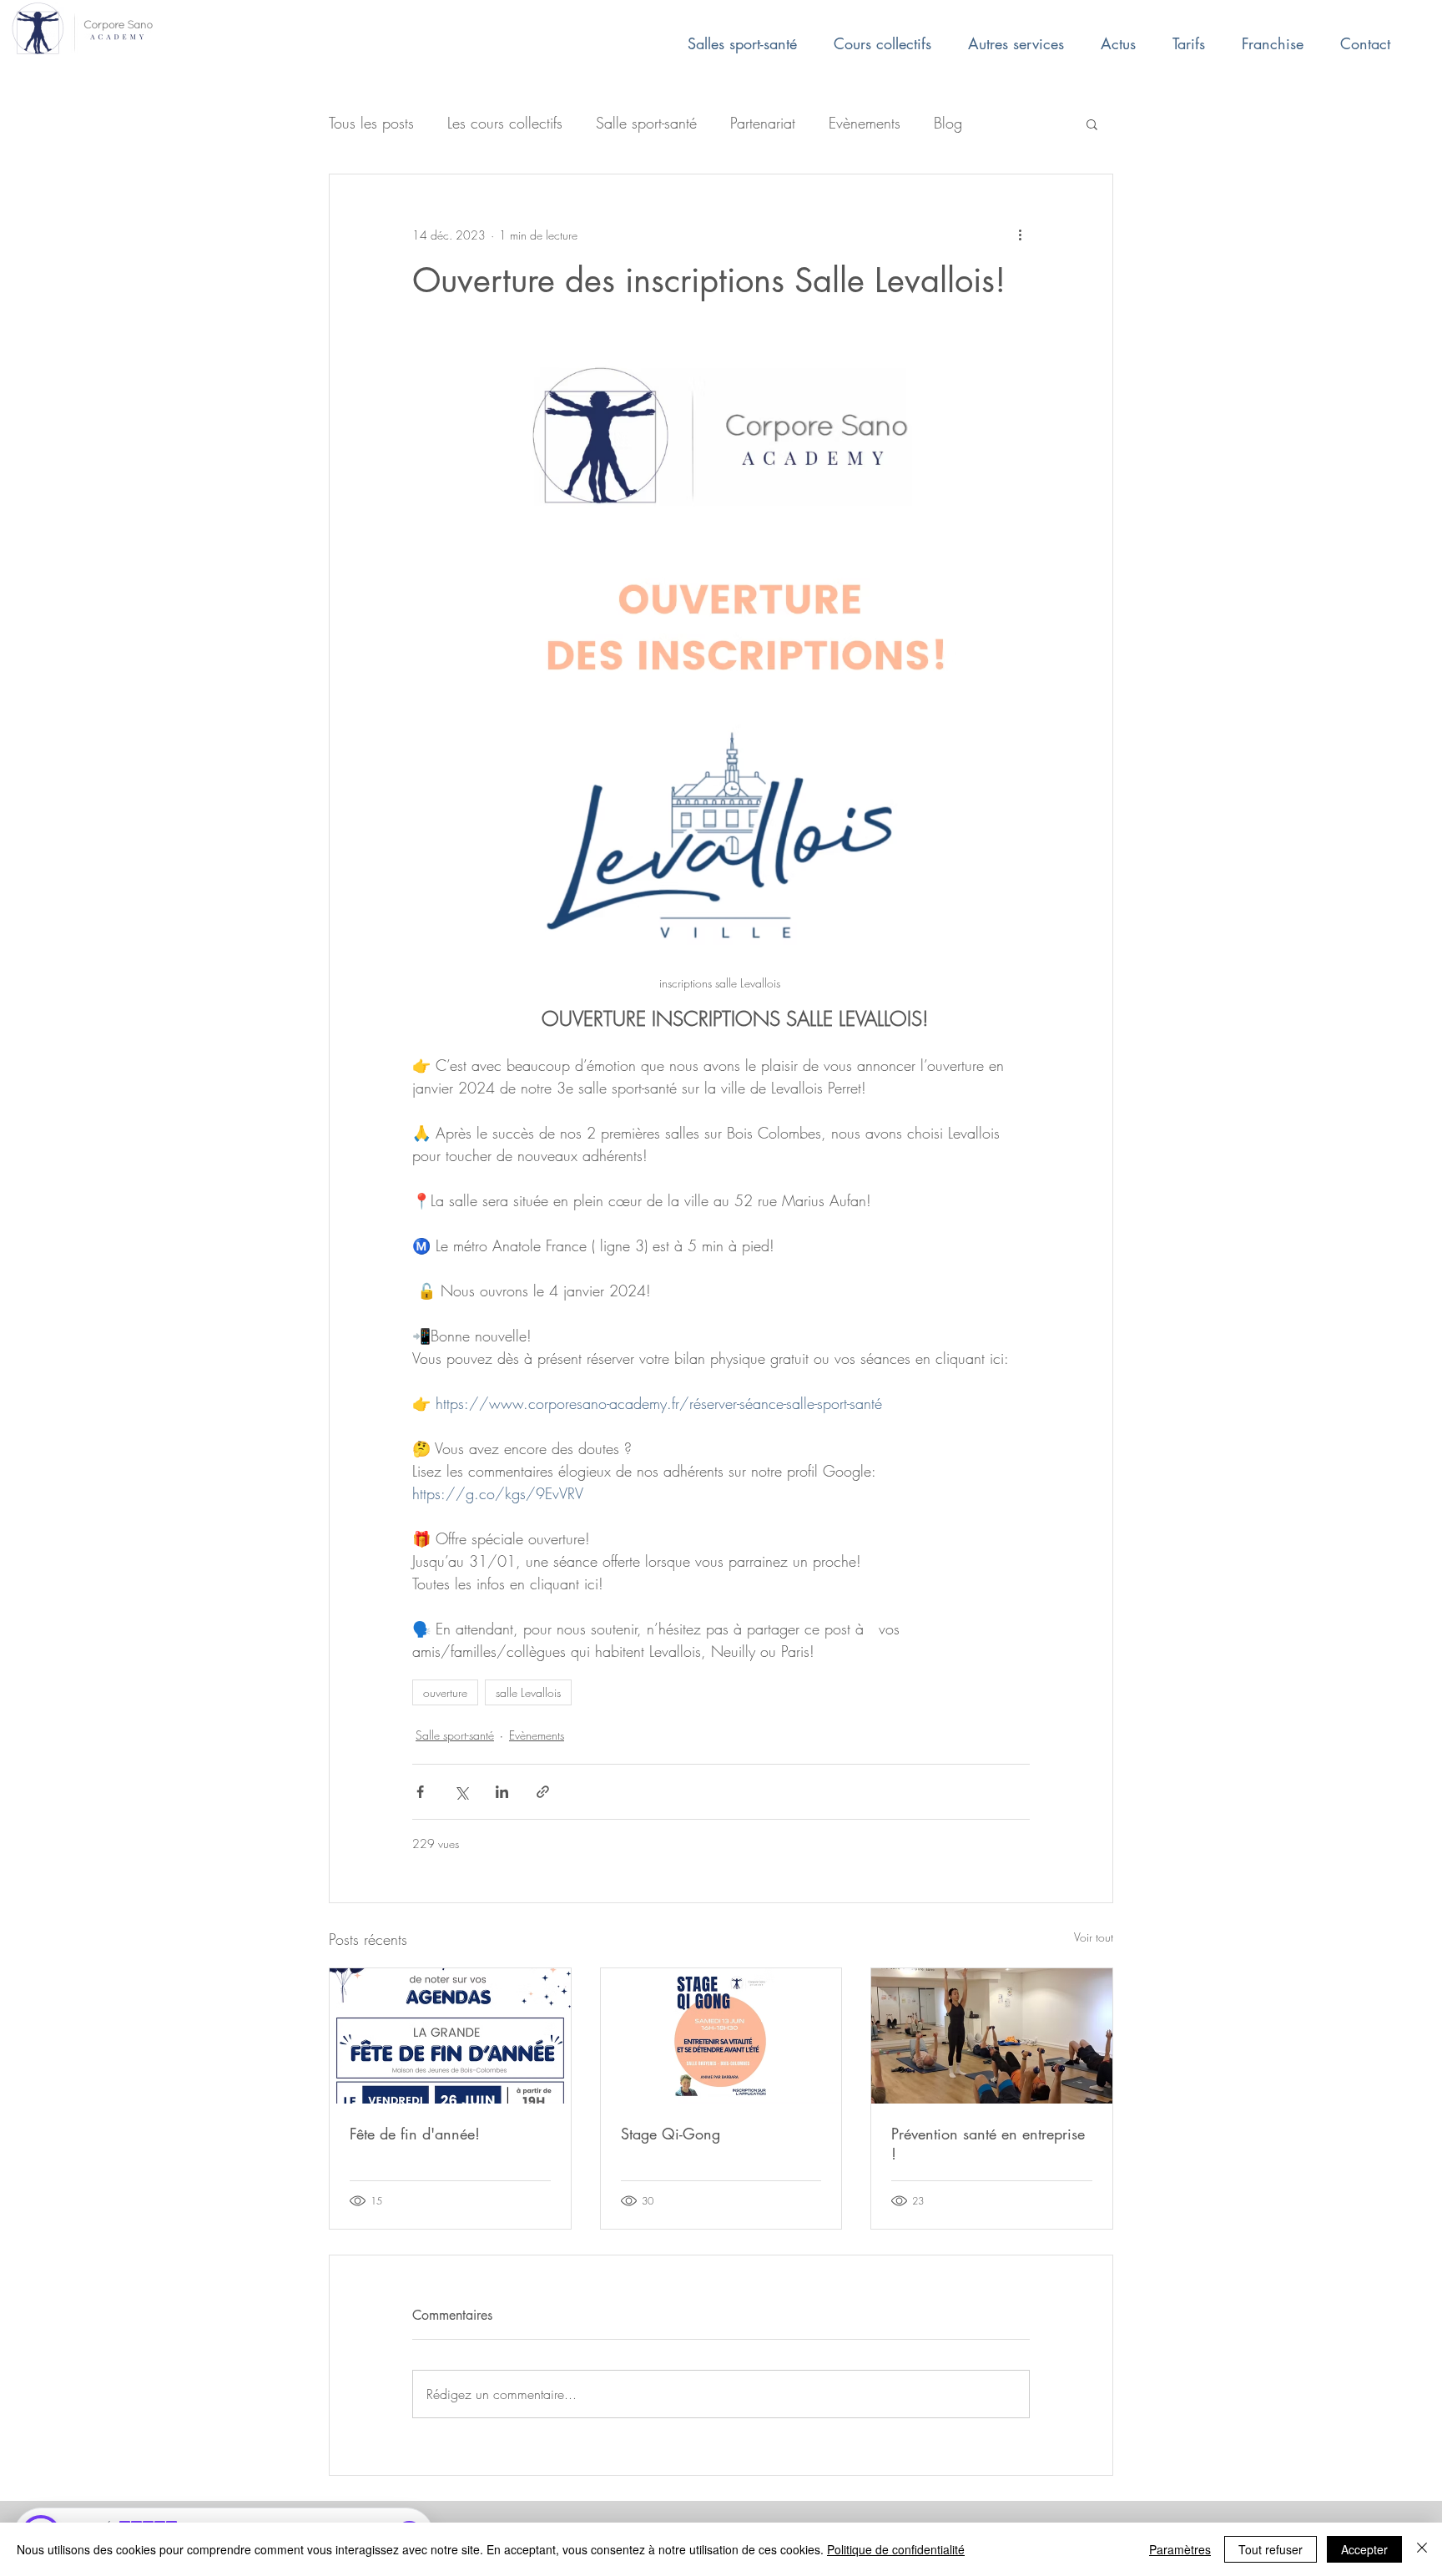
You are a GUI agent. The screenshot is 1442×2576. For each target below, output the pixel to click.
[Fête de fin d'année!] (450, 2036)
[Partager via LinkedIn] (502, 1792)
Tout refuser (1271, 2549)
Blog (948, 123)
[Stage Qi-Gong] (721, 2036)
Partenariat (763, 123)
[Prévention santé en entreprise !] (992, 2036)
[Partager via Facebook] (420, 1792)
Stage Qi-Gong (671, 2134)
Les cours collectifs (505, 123)
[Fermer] (1422, 2549)
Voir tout (1094, 1937)
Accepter (1364, 2549)
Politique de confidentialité (896, 2549)
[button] (1092, 124)
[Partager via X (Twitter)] (461, 1792)
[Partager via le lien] (543, 1792)
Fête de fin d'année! (415, 2134)
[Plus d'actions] (1020, 235)
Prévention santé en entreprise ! (988, 2144)
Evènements (865, 123)
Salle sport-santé (646, 123)
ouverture (445, 1692)
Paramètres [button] (1180, 2549)
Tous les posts (371, 123)
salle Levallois (528, 1692)
